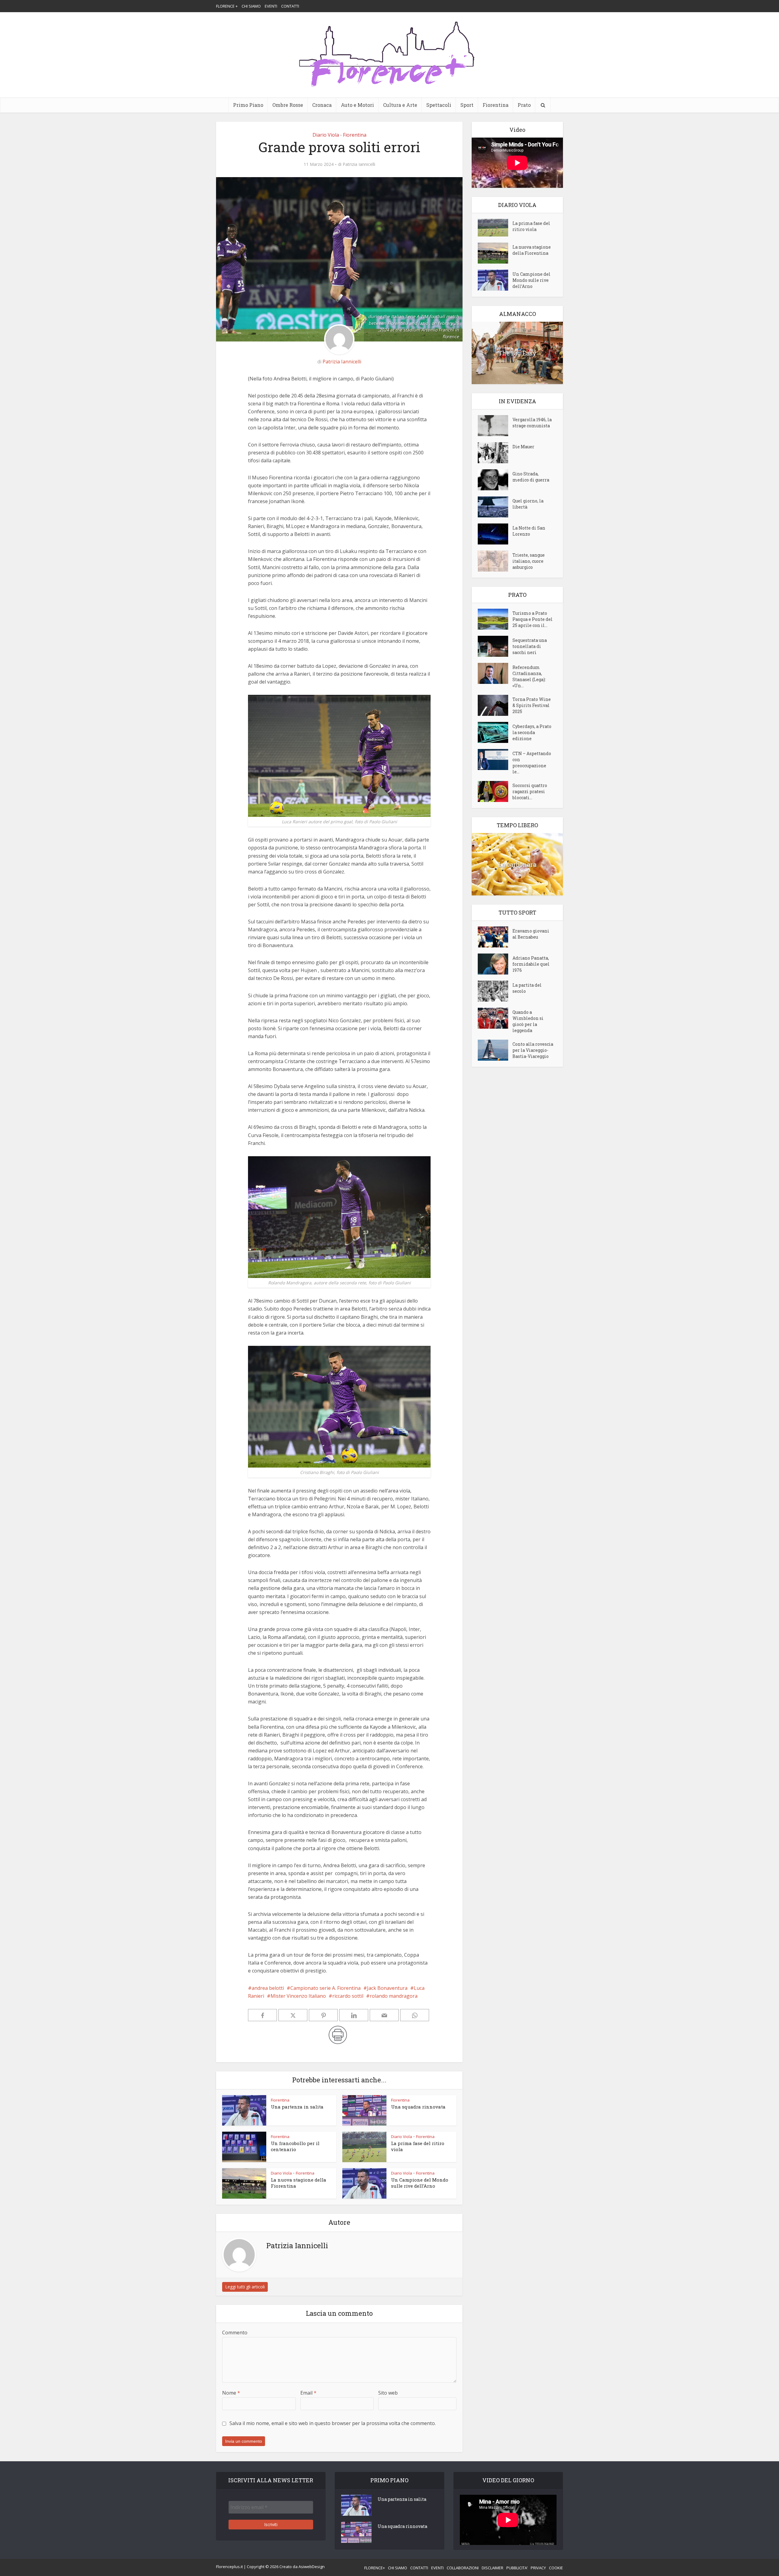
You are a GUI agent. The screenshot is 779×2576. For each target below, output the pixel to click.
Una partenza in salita (297, 2107)
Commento (235, 2333)
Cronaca (322, 105)
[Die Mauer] (495, 453)
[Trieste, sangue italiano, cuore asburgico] (495, 561)
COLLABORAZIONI (463, 2568)
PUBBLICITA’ (517, 2568)
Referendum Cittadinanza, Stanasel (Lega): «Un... (529, 676)
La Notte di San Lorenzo (529, 531)
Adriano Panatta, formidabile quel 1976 (531, 964)
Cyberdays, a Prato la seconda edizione (532, 732)
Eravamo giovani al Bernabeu (531, 934)
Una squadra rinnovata (418, 2107)
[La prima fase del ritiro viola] (495, 228)
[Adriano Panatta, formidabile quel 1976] (495, 964)
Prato (524, 105)
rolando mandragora (394, 1996)
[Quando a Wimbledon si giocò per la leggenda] (495, 1018)
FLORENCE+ (375, 2568)
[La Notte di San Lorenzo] (495, 534)
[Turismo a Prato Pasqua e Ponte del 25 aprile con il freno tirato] (495, 619)
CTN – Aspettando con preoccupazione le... (532, 763)
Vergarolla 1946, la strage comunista (532, 423)
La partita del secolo (527, 988)
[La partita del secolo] (495, 991)
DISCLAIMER (493, 2568)
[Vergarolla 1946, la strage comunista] (495, 426)
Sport (467, 105)
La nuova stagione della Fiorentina (532, 250)
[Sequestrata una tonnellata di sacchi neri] (495, 646)
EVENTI (271, 6)
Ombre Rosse (288, 105)
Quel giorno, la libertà (528, 504)
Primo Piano (248, 105)
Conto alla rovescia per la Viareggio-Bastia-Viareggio (533, 1050)
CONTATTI (290, 6)
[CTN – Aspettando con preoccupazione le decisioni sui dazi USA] (495, 759)
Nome (231, 2393)
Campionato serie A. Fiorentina (325, 1988)
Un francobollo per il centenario (295, 2146)
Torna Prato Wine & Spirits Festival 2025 (532, 705)
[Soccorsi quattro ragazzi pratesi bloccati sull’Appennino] (495, 791)
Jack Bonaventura (387, 1988)
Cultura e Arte (400, 105)
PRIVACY (538, 2568)
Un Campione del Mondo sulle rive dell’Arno (420, 2183)
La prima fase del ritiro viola (531, 226)
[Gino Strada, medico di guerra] (495, 480)
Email (308, 2393)
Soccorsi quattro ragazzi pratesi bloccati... (530, 791)
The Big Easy (517, 353)
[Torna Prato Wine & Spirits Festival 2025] (495, 705)
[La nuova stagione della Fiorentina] (495, 253)
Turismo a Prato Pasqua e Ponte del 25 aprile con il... (533, 619)
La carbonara (517, 864)
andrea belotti (268, 1988)
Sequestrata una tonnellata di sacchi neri (530, 646)
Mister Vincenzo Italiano (298, 1996)
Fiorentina (496, 105)
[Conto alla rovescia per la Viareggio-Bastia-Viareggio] (495, 1050)
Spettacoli (439, 105)
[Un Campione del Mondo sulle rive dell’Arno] (495, 280)
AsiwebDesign (312, 2567)
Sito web (388, 2393)
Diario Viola (326, 135)
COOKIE (556, 2568)
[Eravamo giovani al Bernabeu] (495, 937)
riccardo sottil (348, 1996)
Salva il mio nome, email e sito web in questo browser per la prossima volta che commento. (333, 2423)
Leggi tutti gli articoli (245, 2287)
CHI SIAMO (251, 6)
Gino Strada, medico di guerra (531, 477)
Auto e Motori (357, 105)
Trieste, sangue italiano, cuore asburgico (529, 561)
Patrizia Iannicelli (359, 164)
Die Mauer (523, 447)
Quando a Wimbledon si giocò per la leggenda (528, 1021)
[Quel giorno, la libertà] (495, 507)
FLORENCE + (227, 6)
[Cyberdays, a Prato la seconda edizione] (495, 732)
